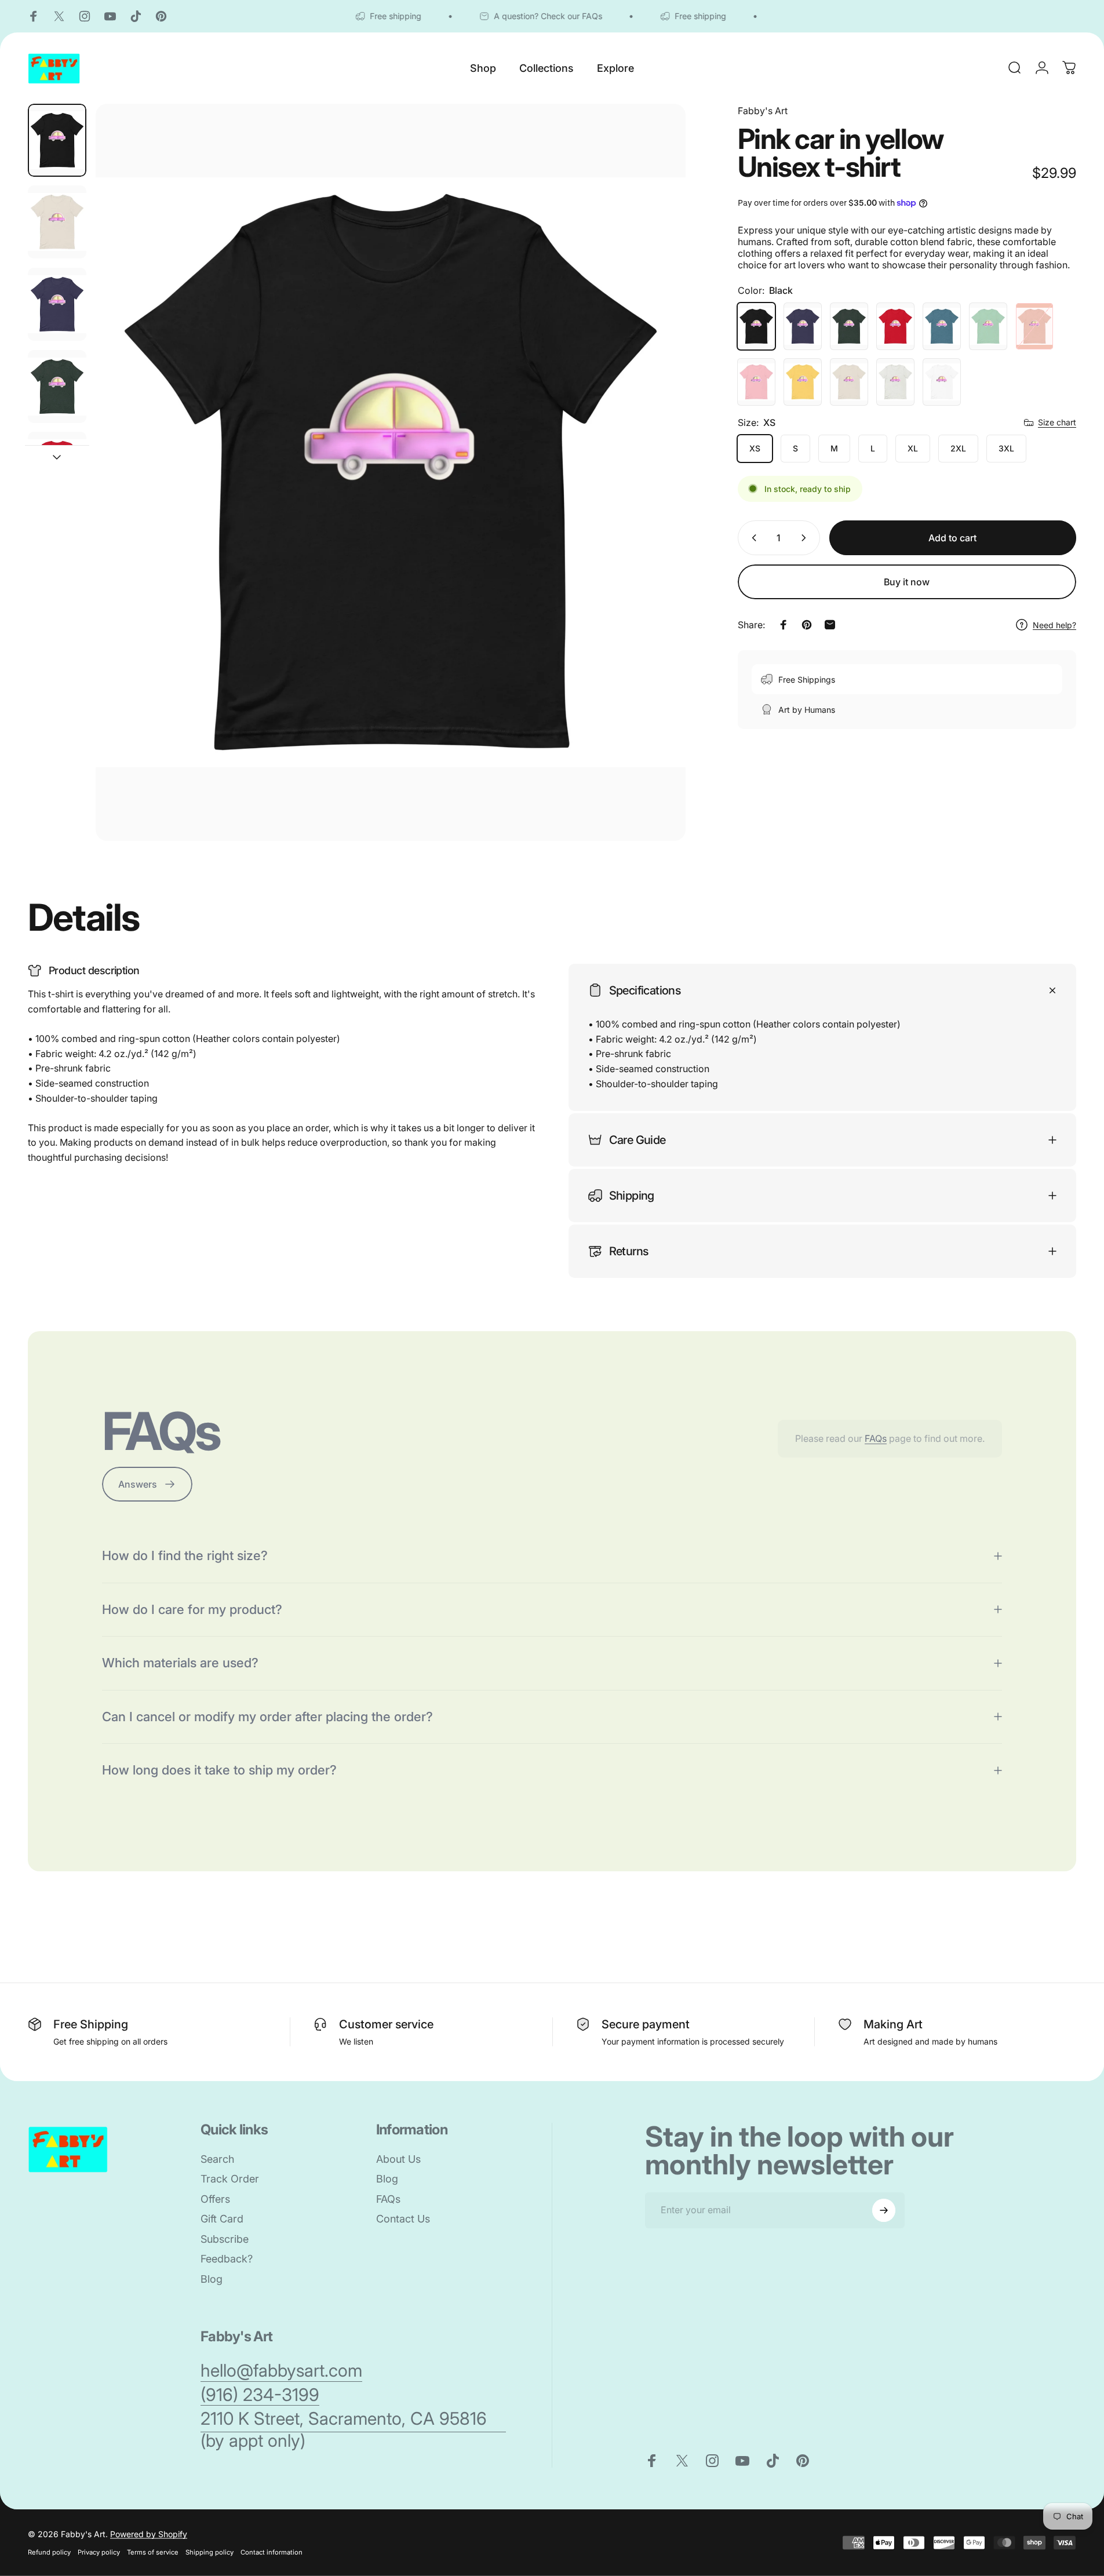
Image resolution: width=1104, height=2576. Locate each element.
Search (217, 2159)
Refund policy (49, 2552)
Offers (215, 2199)
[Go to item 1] (57, 222)
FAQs (876, 1438)
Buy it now (907, 582)
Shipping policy (209, 2552)
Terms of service (153, 2552)
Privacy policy (99, 2552)
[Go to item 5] (57, 468)
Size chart (1057, 422)
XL (913, 448)
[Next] (655, 500)
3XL (1006, 448)
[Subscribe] (884, 2210)
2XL (958, 448)
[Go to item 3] (57, 304)
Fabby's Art (763, 111)
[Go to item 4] (57, 387)
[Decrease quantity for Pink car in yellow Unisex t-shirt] (752, 538)
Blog (212, 2279)
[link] (281, 2371)
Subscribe (225, 2239)
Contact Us (403, 2219)
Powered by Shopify (149, 2534)
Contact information (272, 2552)
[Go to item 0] (57, 140)
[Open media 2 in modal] (391, 473)
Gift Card (222, 2219)
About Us (398, 2159)
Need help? (1054, 624)
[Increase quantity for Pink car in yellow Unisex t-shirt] (806, 538)
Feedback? (227, 2259)
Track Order (230, 2179)
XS (755, 448)
